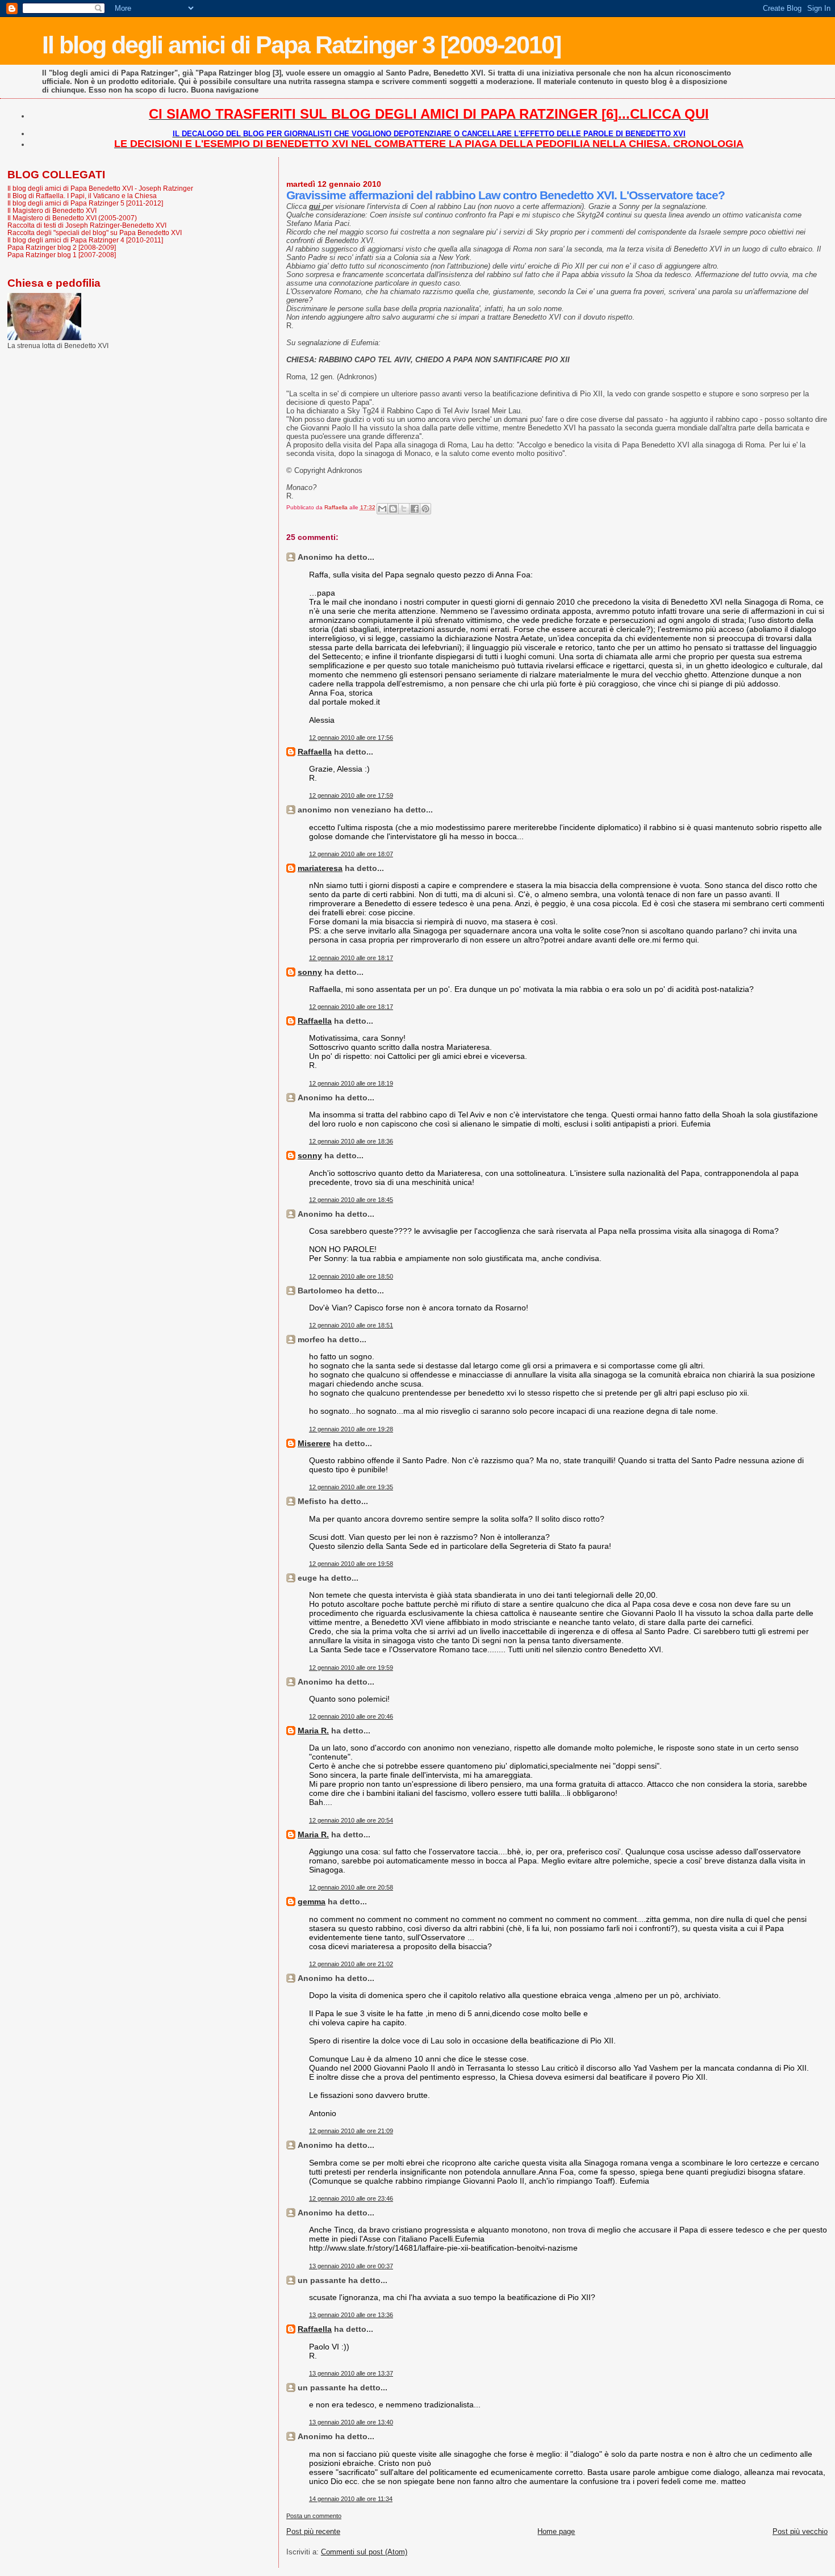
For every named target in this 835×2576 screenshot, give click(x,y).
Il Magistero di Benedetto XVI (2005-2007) (72, 218)
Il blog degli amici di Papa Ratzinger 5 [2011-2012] (85, 203)
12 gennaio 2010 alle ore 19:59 (351, 1668)
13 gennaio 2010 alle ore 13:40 (351, 2422)
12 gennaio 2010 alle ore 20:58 (351, 1887)
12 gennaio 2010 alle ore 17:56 (351, 738)
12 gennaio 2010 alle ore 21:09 (351, 2131)
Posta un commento (314, 2516)
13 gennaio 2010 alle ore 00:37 (351, 2266)
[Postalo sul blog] (393, 509)
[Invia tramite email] (382, 509)
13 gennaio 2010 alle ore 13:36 (351, 2315)
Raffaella (315, 752)
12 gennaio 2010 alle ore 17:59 (351, 795)
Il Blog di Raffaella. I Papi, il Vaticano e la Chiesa (82, 196)
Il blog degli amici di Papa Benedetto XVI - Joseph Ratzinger (100, 188)
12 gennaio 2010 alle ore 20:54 (351, 1820)
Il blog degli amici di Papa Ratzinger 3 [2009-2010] (301, 45)
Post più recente (313, 2531)
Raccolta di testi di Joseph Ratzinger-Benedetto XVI (87, 225)
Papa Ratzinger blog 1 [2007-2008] (62, 255)
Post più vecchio (800, 2531)
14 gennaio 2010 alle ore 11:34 (351, 2499)
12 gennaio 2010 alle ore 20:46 (351, 1716)
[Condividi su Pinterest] (425, 509)
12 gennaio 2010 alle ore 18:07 (351, 854)
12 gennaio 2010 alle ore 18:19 (351, 1083)
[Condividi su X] (404, 509)
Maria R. (313, 1731)
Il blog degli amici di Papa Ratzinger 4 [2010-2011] (85, 240)
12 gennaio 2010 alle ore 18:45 (351, 1200)
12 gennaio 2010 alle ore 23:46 (351, 2198)
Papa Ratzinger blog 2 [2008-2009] (62, 247)
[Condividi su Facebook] (415, 509)
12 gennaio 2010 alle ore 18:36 (351, 1141)
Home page (556, 2531)
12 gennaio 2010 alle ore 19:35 (351, 1487)
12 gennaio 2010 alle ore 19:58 (351, 1564)
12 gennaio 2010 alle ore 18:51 (351, 1325)
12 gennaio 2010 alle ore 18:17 (351, 958)
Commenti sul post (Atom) (364, 2552)
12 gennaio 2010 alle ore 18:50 (351, 1276)
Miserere (314, 1443)
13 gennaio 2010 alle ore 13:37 (351, 2373)
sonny (310, 972)
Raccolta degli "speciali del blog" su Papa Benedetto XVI (95, 233)
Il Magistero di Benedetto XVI (52, 210)
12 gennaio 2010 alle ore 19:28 (351, 1429)
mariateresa (320, 868)
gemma (312, 1901)
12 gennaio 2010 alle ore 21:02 (351, 1964)
